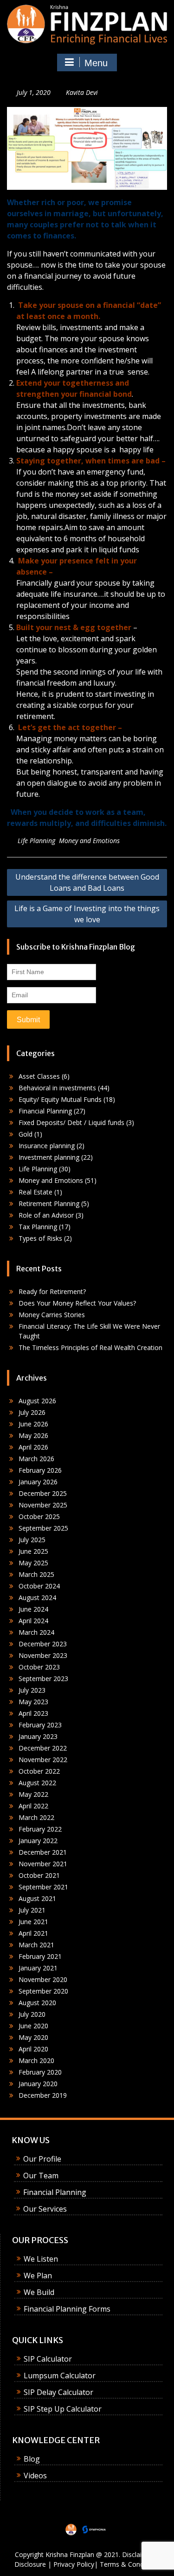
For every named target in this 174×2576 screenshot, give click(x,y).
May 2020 (33, 2037)
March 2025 (36, 1574)
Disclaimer (138, 2554)
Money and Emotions (89, 841)
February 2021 (40, 1956)
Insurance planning (47, 1146)
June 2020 (33, 2026)
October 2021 (39, 1875)
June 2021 (33, 1922)
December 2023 (43, 1644)
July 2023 (32, 1690)
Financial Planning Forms (67, 2309)
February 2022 (40, 1829)
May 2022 (33, 1794)
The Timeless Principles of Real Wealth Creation (90, 1347)
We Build (39, 2292)
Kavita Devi (82, 92)
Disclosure (30, 2564)
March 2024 (36, 1632)
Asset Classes (39, 1076)
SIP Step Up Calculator (63, 2409)
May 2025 (33, 1563)
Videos (35, 2476)
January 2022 (38, 1841)
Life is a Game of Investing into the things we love (87, 914)
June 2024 (33, 1609)
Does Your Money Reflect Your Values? (77, 1303)
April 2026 (33, 1447)
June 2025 (33, 1551)
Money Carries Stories (52, 1315)
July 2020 (32, 2014)
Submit (28, 1020)
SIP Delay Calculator (58, 2392)
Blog (32, 2459)
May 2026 (33, 1435)
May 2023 (33, 1702)
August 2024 (37, 1597)
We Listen (41, 2259)
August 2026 (37, 1401)
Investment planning (49, 1157)
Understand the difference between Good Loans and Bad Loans (87, 882)
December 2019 (43, 2095)
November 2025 (43, 1505)
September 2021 (43, 1887)
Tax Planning (38, 1227)
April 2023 (33, 1713)
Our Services (45, 2209)
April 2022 (33, 1806)
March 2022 (36, 1817)
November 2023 (43, 1655)
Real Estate (35, 1192)
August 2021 (37, 1898)
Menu (96, 63)
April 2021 (33, 1933)
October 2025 (39, 1516)
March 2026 (36, 1459)
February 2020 (40, 2072)
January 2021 (38, 1968)
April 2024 (33, 1621)
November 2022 (43, 1760)
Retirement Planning (49, 1204)
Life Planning (36, 841)
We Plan (38, 2276)
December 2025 (43, 1493)
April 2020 (33, 2049)
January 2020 (38, 2084)
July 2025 (32, 1540)
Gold (26, 1134)
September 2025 (43, 1528)
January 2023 (38, 1736)
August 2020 (37, 2003)
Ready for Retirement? (52, 1291)
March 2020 (36, 2060)
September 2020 (43, 1991)
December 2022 (43, 1748)
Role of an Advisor (46, 1215)
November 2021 (43, 1864)
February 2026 (40, 1470)
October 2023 (39, 1667)
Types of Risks (40, 1238)
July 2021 (32, 1910)
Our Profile (42, 2159)
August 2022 (37, 1783)
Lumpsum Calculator (60, 2376)
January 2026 (38, 1482)
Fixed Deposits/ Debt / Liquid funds (71, 1122)
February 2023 (40, 1725)
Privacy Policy (74, 2564)
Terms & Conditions (130, 2564)
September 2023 (43, 1679)
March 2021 (36, 1945)
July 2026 (32, 1412)
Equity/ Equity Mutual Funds (60, 1099)
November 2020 (43, 1979)
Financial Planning (45, 1111)
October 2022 (39, 1771)
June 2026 (33, 1424)
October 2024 (39, 1586)
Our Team (41, 2176)
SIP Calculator (48, 2359)
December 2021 (43, 1852)
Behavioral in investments (57, 1088)
